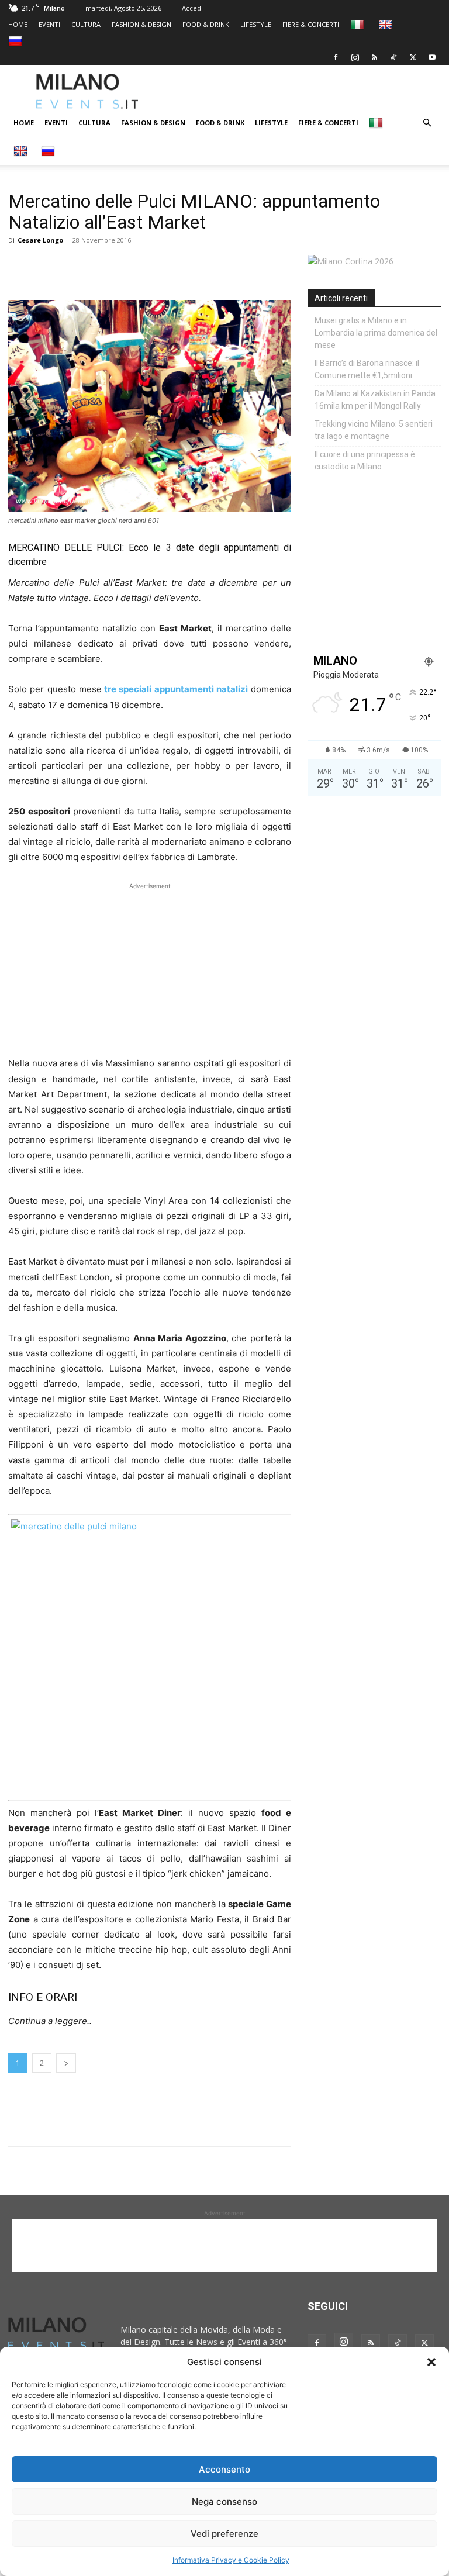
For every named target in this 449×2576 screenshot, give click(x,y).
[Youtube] (432, 57)
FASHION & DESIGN (141, 24)
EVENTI (49, 24)
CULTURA (86, 24)
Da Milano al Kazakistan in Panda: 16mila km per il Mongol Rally (376, 400)
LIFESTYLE (256, 24)
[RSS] (374, 57)
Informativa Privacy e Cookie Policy (231, 2560)
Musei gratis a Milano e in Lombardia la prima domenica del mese (376, 333)
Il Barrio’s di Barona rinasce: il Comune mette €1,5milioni (367, 369)
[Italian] (359, 24)
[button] (431, 2362)
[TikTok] (393, 57)
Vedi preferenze (224, 2534)
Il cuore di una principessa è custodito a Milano (365, 460)
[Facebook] (336, 57)
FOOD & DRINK (206, 24)
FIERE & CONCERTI (311, 24)
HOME (18, 24)
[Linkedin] (101, 267)
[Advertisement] (308, 91)
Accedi (192, 8)
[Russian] (17, 41)
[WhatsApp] (74, 267)
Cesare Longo (40, 240)
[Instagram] (355, 57)
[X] (413, 57)
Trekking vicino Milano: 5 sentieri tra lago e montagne (374, 430)
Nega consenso (224, 2501)
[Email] (127, 267)
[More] (155, 267)
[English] (387, 24)
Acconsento (224, 2469)
